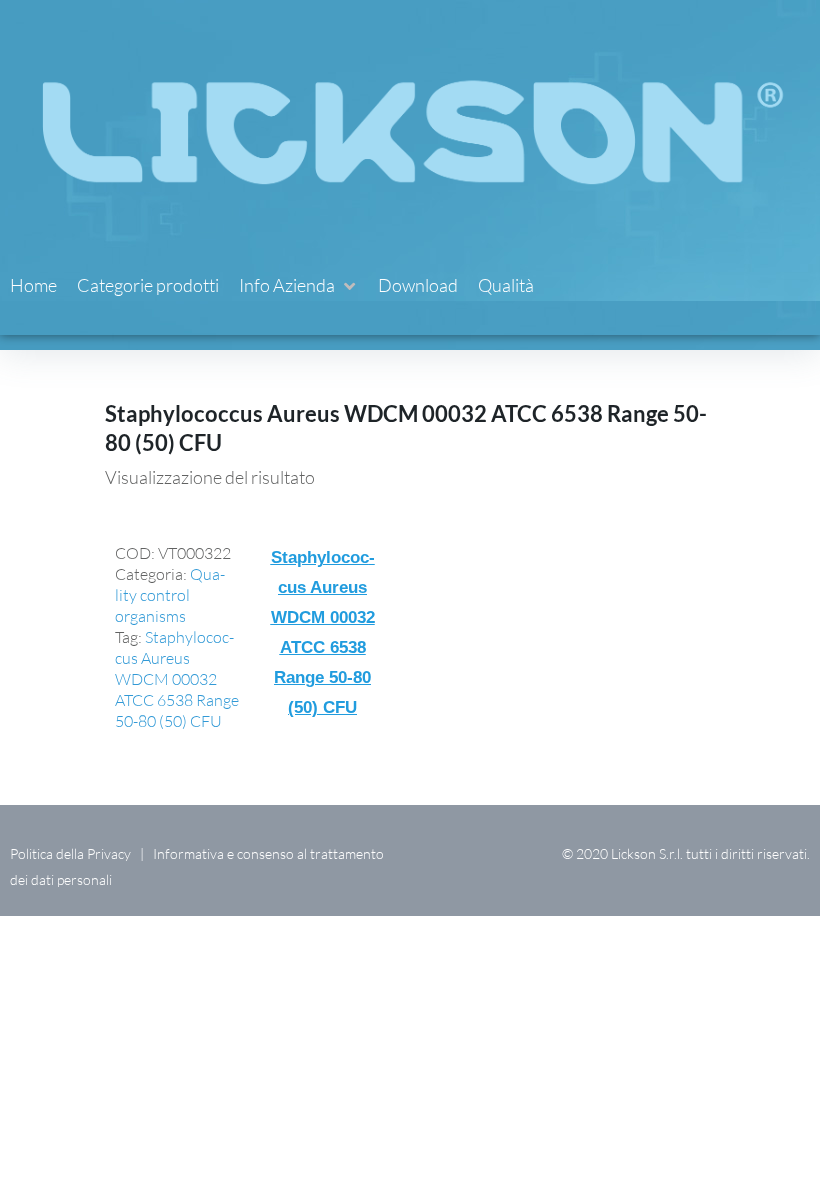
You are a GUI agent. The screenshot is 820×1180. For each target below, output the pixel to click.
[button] (298, 285)
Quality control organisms (170, 595)
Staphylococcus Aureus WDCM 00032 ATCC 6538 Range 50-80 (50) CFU (177, 679)
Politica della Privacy (70, 853)
